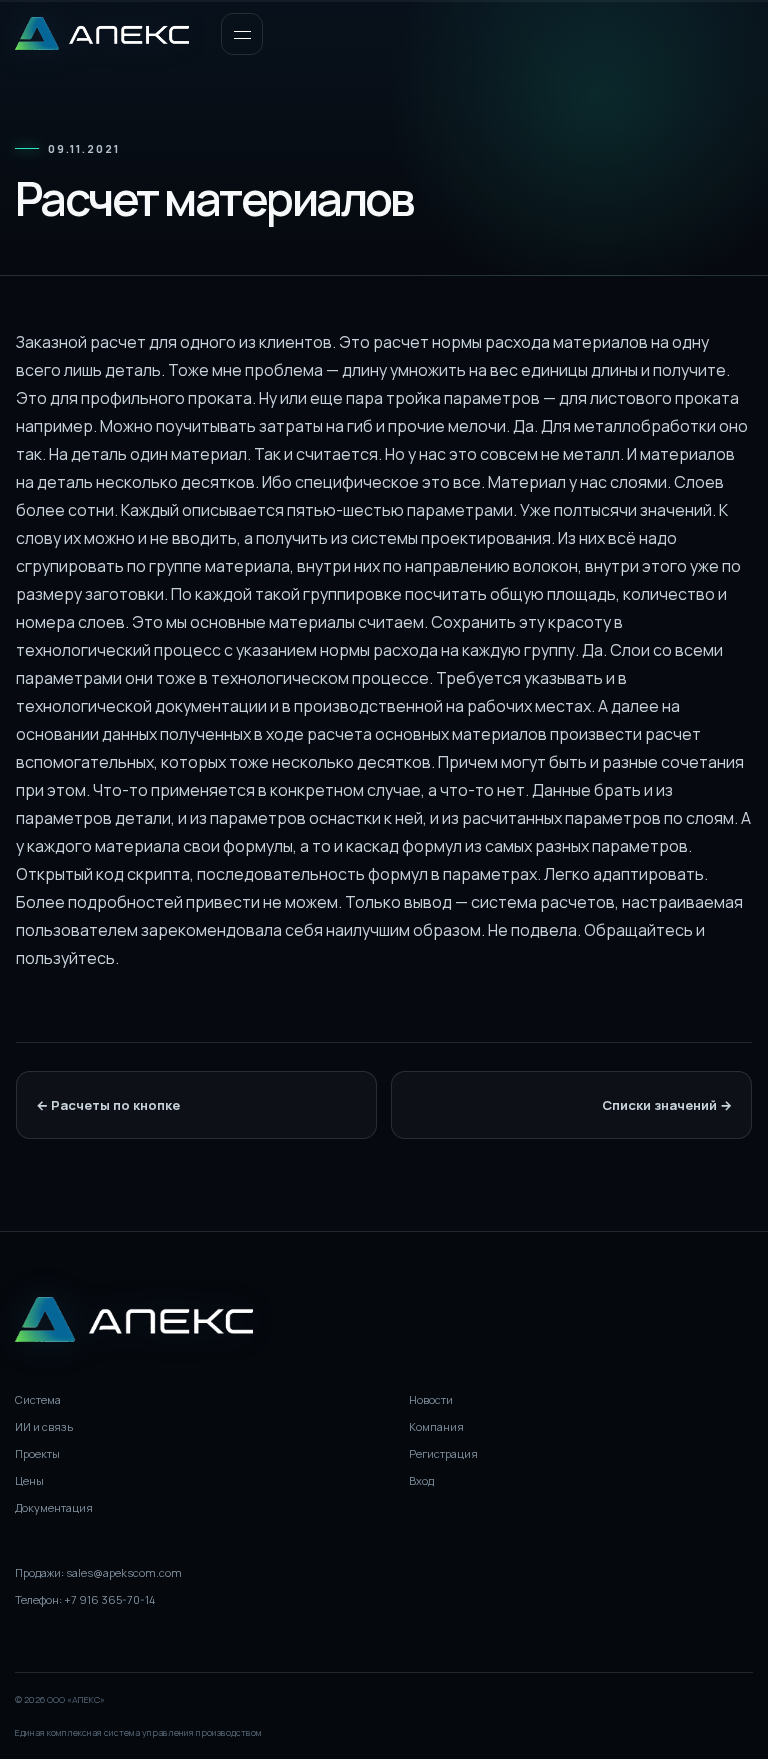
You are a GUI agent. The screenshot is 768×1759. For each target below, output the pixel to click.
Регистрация (443, 1453)
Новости (431, 1399)
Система (38, 1399)
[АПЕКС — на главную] (102, 33)
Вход (421, 1480)
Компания (436, 1426)
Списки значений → (667, 1105)
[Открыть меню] (242, 34)
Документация (54, 1507)
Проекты (37, 1453)
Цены (29, 1480)
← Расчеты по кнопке (108, 1105)
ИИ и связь (44, 1426)
